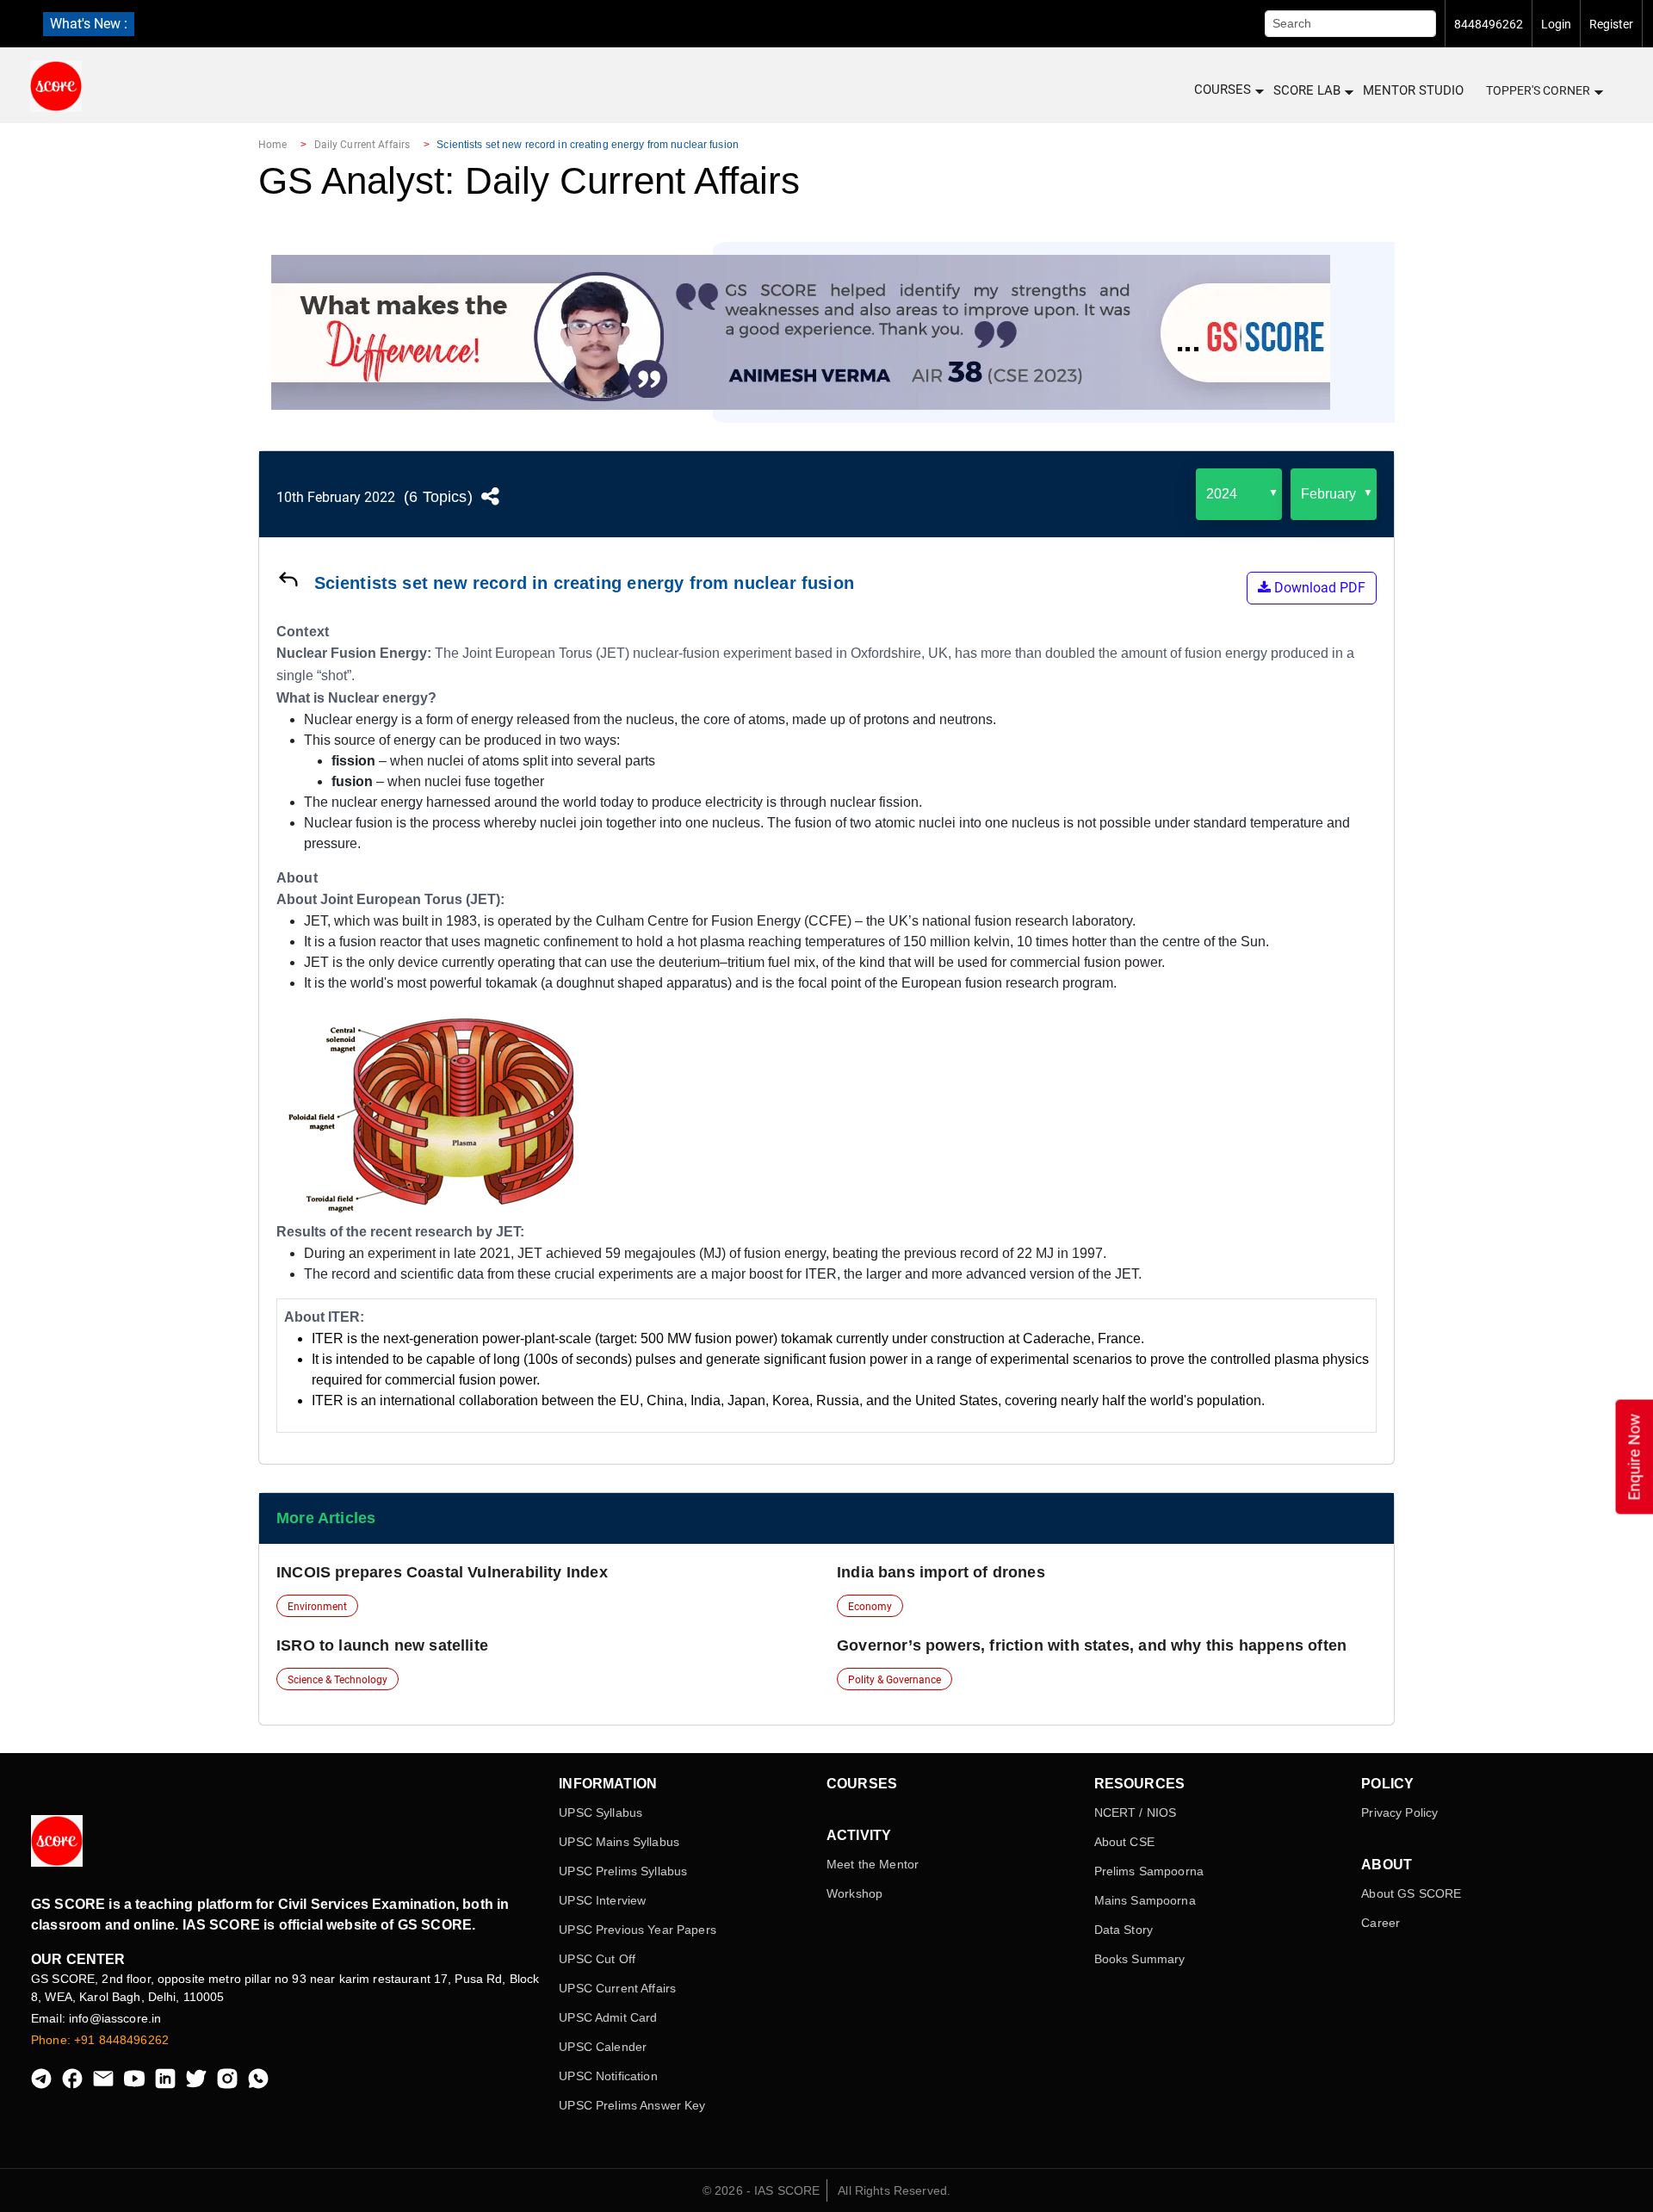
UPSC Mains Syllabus (619, 1842)
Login (1556, 24)
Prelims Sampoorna (1149, 1871)
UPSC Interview (602, 1900)
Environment (317, 1607)
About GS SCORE (1411, 1893)
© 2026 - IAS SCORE (761, 2190)
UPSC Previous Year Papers (638, 1930)
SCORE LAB (1307, 90)
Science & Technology (337, 1680)
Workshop (854, 1893)
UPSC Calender (603, 2047)
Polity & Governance (895, 1680)
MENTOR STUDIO (1413, 90)
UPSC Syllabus (601, 1812)
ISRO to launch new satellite (382, 1645)
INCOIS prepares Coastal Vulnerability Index (442, 1572)
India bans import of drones (941, 1572)
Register (1611, 24)
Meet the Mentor (873, 1864)
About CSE (1124, 1842)
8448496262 (1489, 24)
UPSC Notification (608, 2076)
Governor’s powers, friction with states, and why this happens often (1092, 1645)
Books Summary (1140, 1959)
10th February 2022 (336, 497)
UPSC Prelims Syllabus (623, 1871)
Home (272, 145)
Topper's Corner (1538, 90)
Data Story (1124, 1930)
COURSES (1223, 90)
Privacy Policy (1399, 1812)
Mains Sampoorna (1145, 1900)
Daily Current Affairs (362, 145)
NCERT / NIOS (1136, 1812)
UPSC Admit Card (608, 2017)
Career (1381, 1923)
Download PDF (1318, 588)
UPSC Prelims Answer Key (632, 2105)
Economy (870, 1607)
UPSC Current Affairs (617, 1988)
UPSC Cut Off (597, 1959)
